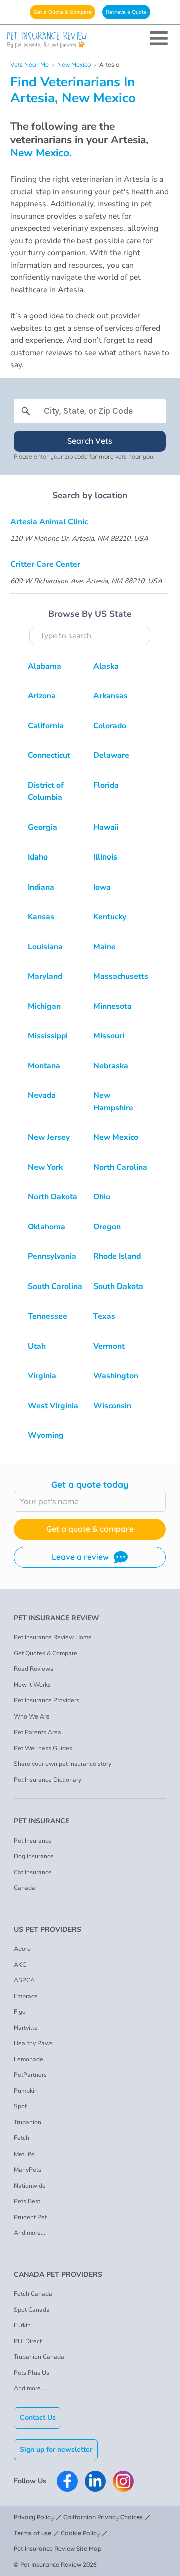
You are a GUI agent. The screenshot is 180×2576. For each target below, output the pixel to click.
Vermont (109, 1346)
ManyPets (28, 2170)
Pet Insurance (33, 1841)
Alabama (45, 666)
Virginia (42, 1376)
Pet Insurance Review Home (53, 1637)
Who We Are (32, 1716)
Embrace (26, 1996)
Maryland (45, 976)
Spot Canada (32, 2310)
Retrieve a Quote (126, 12)
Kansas (41, 917)
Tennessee (48, 1316)
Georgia (43, 827)
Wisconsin (112, 1406)
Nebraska (111, 1066)
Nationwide (30, 2186)
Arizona (42, 696)
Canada (25, 1888)
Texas (104, 1316)
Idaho (38, 857)
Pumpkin (26, 2091)
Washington (116, 1376)
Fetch (22, 2138)
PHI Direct (28, 2341)
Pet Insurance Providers (47, 1700)
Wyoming (46, 1435)
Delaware (111, 755)
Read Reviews (34, 1669)
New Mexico (74, 64)
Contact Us (38, 2418)
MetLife (24, 2154)
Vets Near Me (30, 64)
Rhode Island (117, 1256)
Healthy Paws (33, 2043)
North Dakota (53, 1197)
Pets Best (27, 2201)
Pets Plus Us (32, 2373)
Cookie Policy (80, 2533)
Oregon (107, 1227)
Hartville (26, 2028)
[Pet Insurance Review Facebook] (67, 2481)
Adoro (22, 1949)
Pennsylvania (52, 1256)
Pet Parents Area (38, 1732)
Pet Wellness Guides (43, 1748)
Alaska (106, 666)
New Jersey (49, 1137)
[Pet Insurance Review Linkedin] (95, 2481)
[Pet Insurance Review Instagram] (123, 2481)
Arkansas (111, 696)
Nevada (42, 1095)
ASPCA (24, 1980)
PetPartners (30, 2075)
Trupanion (28, 2122)
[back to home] (90, 40)
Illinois (105, 857)
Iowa (102, 887)
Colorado (110, 726)
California (46, 726)
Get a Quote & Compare (63, 12)
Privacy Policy (34, 2517)
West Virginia (53, 1406)
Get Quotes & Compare (46, 1653)
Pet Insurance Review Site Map (58, 2549)
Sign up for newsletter (56, 2450)
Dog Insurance (34, 1856)
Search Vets (90, 441)
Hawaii (106, 827)
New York (45, 1167)
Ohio (102, 1197)
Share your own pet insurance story (63, 1764)
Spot (20, 2106)
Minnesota (113, 1006)
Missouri (109, 1036)
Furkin (22, 2325)
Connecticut (49, 755)
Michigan (44, 1006)
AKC (20, 1965)
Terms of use (33, 2533)
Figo (20, 2012)
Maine (105, 947)
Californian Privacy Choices (103, 2517)
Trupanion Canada (39, 2357)
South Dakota (118, 1286)
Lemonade (29, 2059)
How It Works (32, 1685)
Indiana (41, 887)
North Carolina (120, 1167)
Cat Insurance (33, 1872)
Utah (37, 1346)
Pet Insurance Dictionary (48, 1780)
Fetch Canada (33, 2294)
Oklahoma (47, 1227)
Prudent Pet (30, 2217)
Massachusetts (121, 976)
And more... (30, 2233)
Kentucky (110, 917)
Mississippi (48, 1036)
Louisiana (45, 947)
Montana (44, 1066)
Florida (106, 785)
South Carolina (55, 1286)
